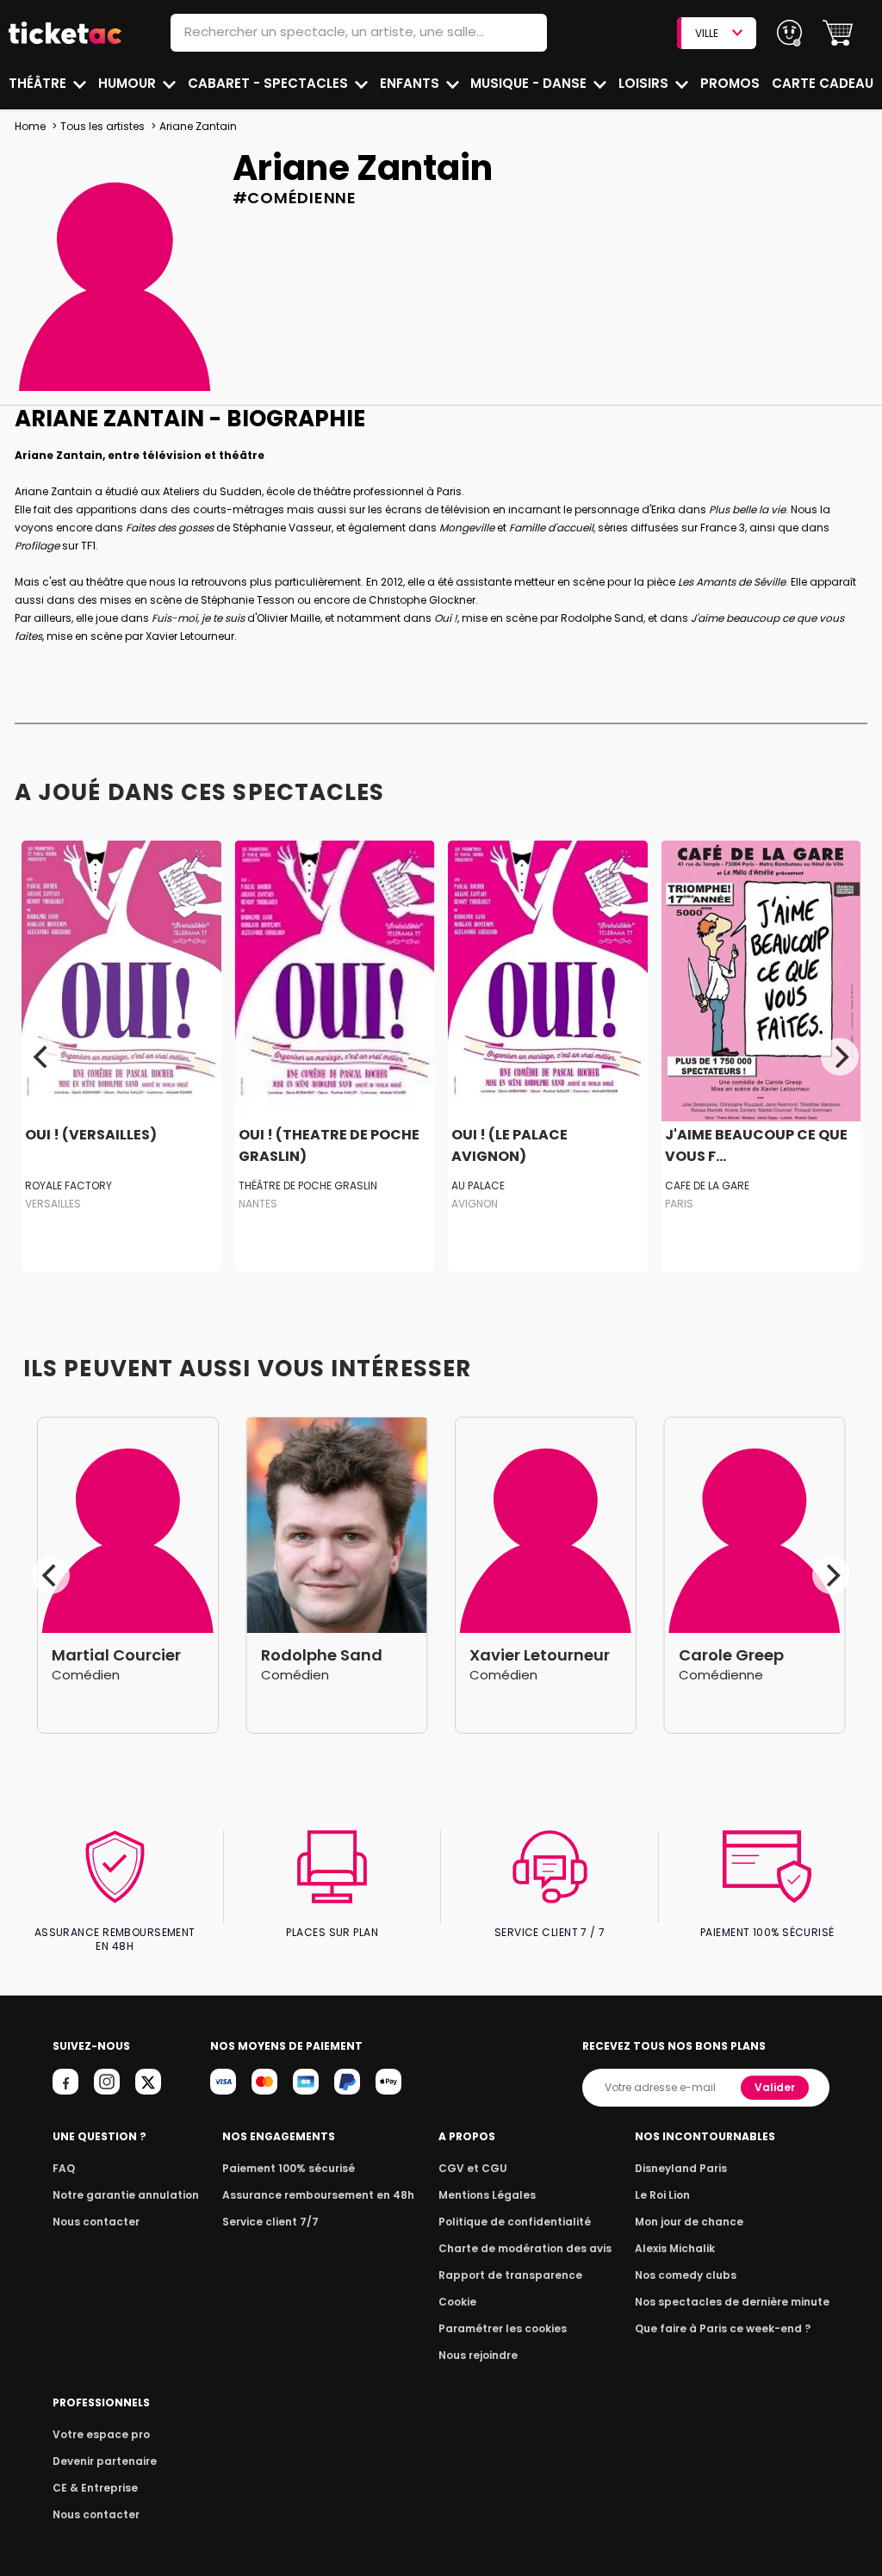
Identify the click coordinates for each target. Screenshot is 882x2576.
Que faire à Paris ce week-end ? (723, 2328)
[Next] (840, 1057)
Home (30, 126)
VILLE (707, 33)
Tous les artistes (102, 126)
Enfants (411, 83)
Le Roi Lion (662, 2195)
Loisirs (645, 83)
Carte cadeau (823, 83)
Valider (775, 2087)
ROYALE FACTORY (68, 1186)
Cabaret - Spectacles (270, 83)
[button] (838, 33)
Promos (730, 83)
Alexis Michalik (675, 2248)
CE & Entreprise (95, 2488)
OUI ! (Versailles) (91, 1135)
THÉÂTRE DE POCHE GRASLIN (308, 1186)
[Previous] (42, 1057)
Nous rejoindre (478, 2355)
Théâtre (39, 83)
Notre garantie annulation (126, 2195)
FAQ (64, 2168)
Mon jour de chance (689, 2222)
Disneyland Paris (681, 2168)
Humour (129, 83)
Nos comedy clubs (686, 2275)
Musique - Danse (530, 83)
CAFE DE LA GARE (707, 1186)
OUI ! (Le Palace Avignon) (509, 1145)
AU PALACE (478, 1186)
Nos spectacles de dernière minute (732, 2302)
